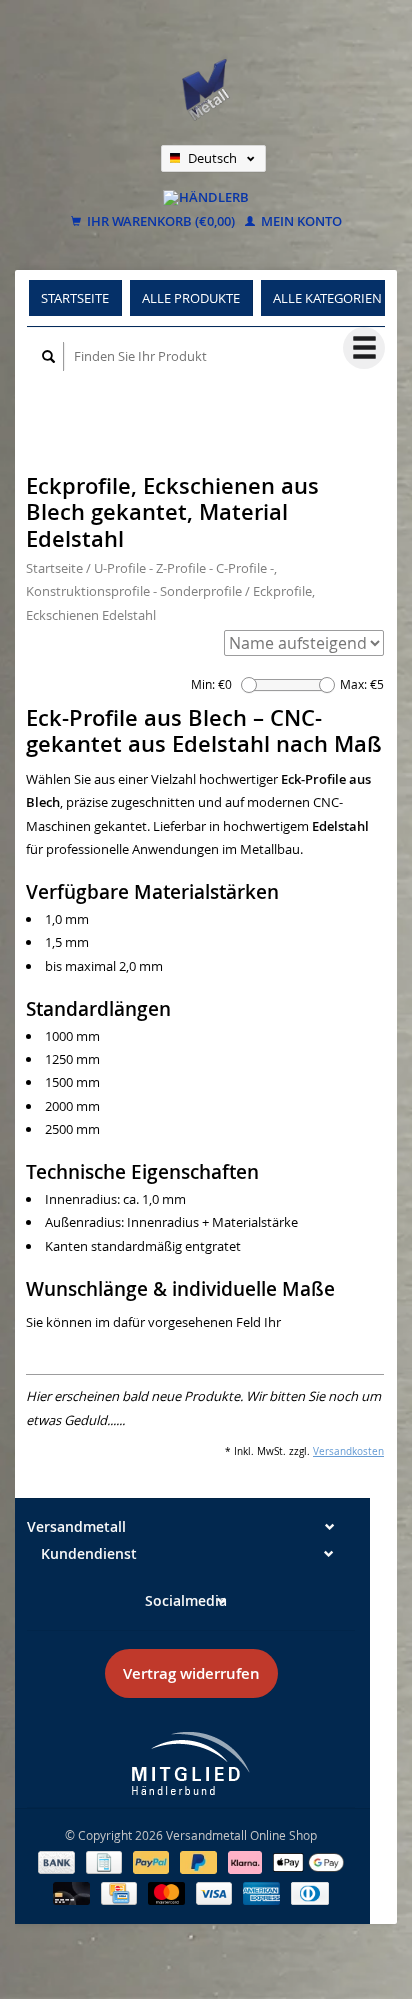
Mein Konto (300, 222)
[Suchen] (49, 356)
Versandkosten (348, 1451)
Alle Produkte (191, 298)
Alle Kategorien (327, 298)
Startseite (75, 298)
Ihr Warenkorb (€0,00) (159, 222)
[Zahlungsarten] (58, 1861)
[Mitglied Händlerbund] (191, 1763)
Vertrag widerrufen (191, 1673)
